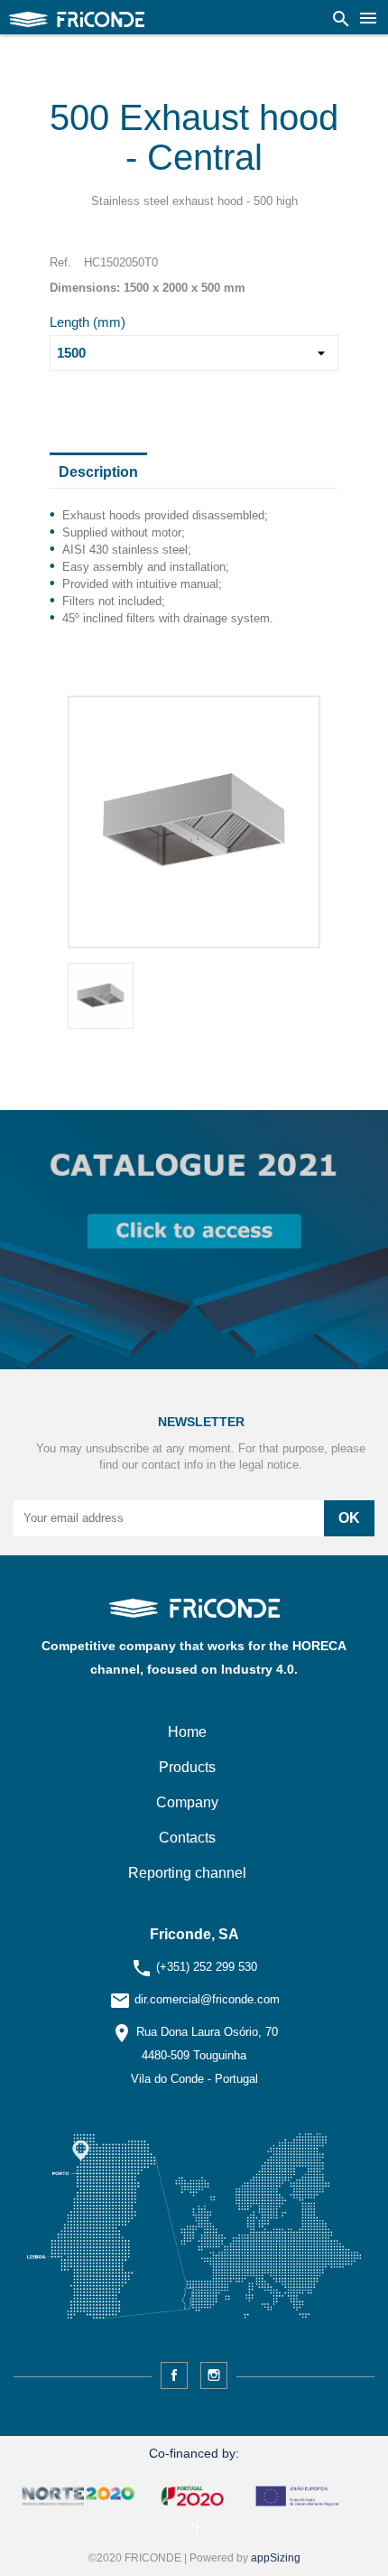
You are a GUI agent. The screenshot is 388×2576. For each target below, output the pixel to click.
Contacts (187, 1838)
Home (187, 1732)
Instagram (214, 2375)
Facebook (174, 2375)
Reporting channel (187, 1873)
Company (187, 1802)
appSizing (276, 2558)
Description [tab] (98, 472)
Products (187, 1767)
